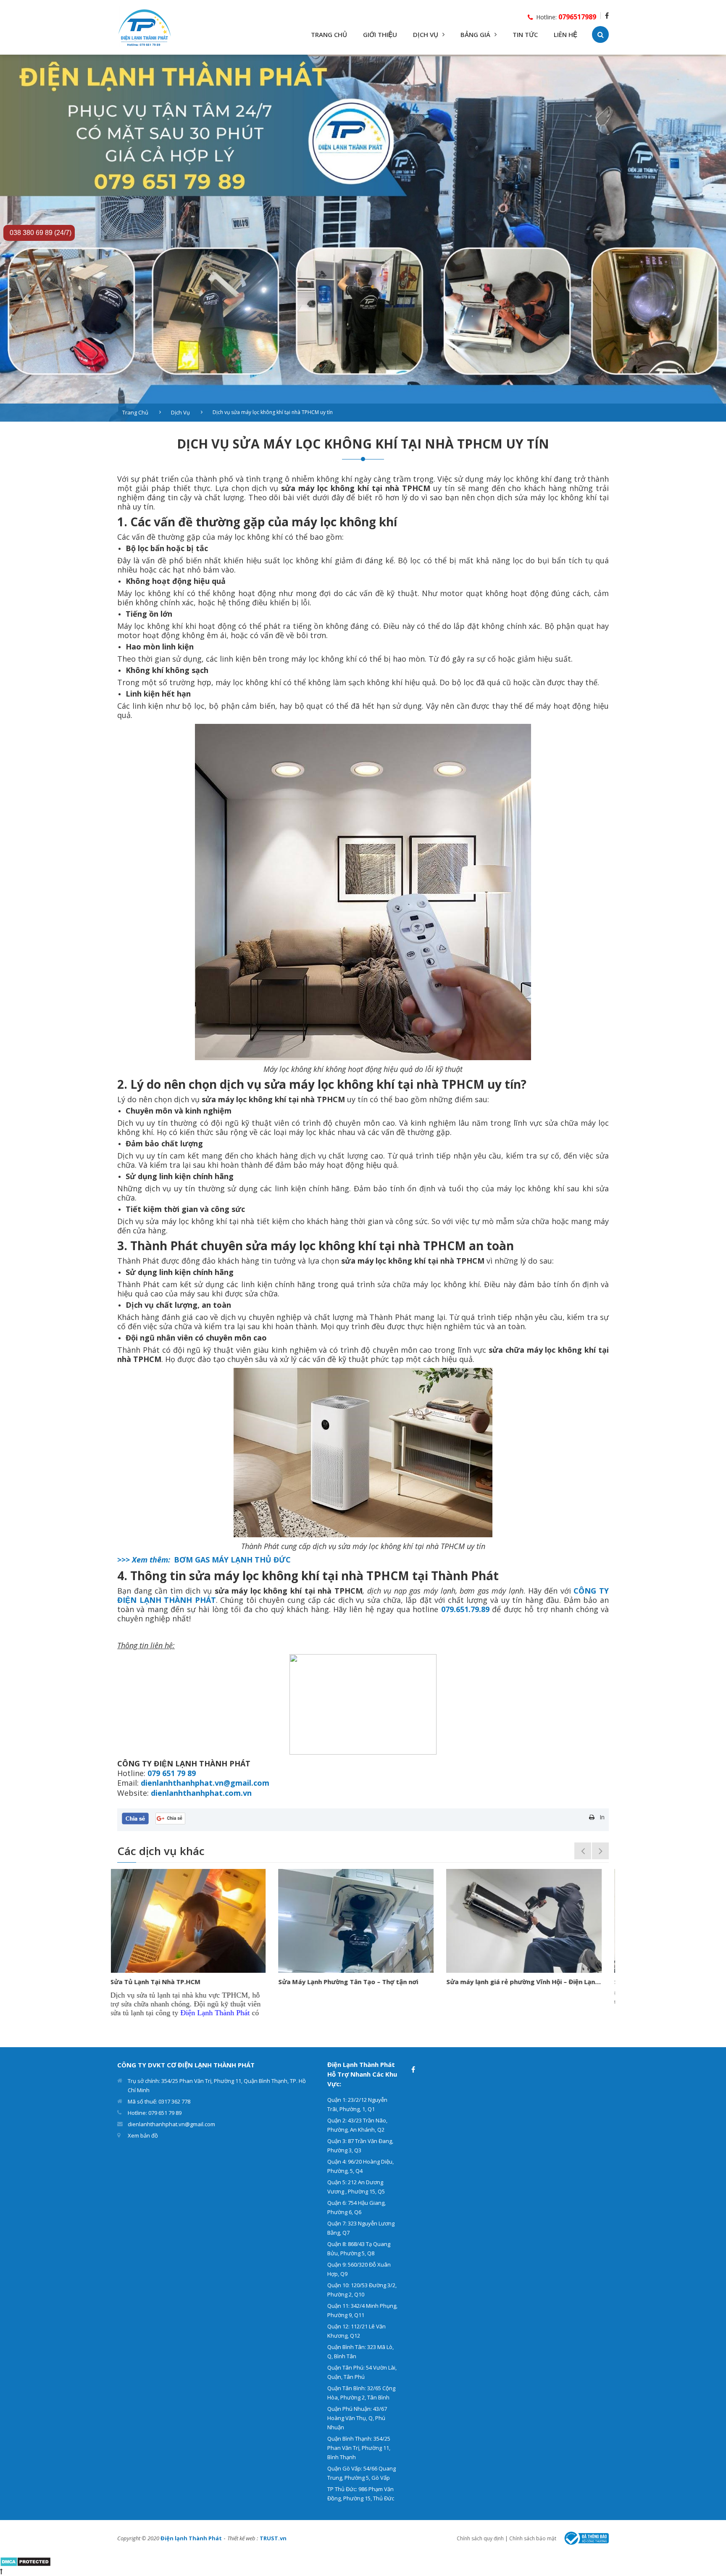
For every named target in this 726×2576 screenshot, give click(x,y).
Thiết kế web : (243, 2538)
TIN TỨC (525, 34)
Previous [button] (583, 1851)
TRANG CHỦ (329, 34)
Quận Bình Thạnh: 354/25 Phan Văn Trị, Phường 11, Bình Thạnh (359, 2448)
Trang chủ (135, 412)
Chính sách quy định (480, 2538)
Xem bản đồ (143, 2135)
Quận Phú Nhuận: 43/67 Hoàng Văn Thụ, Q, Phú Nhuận (357, 2418)
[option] (363, 238)
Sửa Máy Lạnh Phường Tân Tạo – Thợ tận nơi (187, 1982)
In (602, 1817)
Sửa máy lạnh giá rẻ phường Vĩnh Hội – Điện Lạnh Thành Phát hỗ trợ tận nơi (363, 1982)
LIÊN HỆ (566, 34)
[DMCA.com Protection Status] (25, 2561)
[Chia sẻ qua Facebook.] (135, 1818)
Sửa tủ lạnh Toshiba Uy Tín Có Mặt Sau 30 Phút (527, 1982)
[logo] (145, 27)
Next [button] (600, 1851)
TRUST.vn (273, 2538)
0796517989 (577, 17)
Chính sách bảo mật (533, 2538)
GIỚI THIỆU (380, 34)
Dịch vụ (180, 412)
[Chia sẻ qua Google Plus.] (170, 1818)
